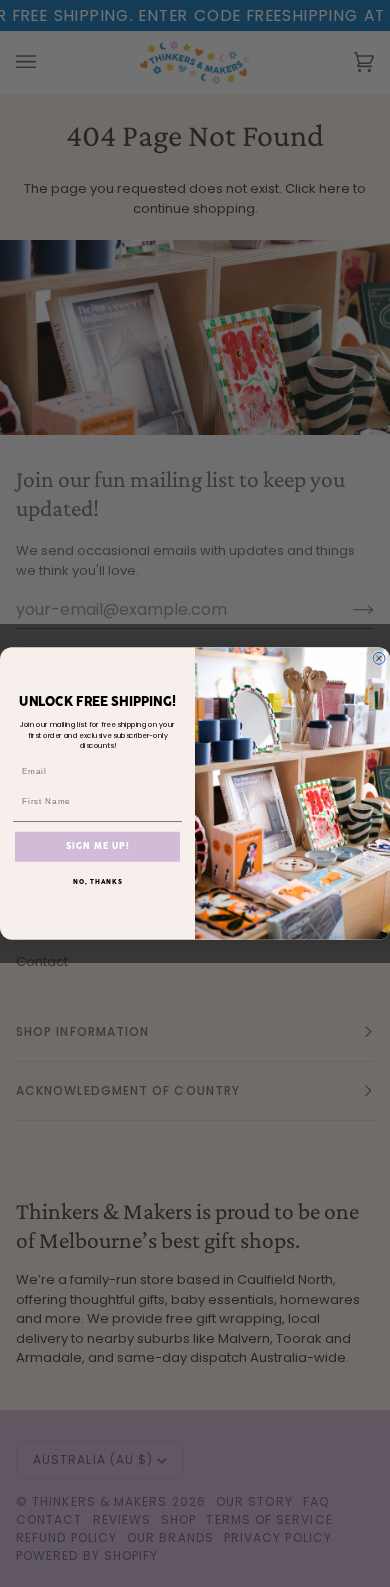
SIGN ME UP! (97, 846)
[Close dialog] (379, 658)
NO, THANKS (98, 881)
